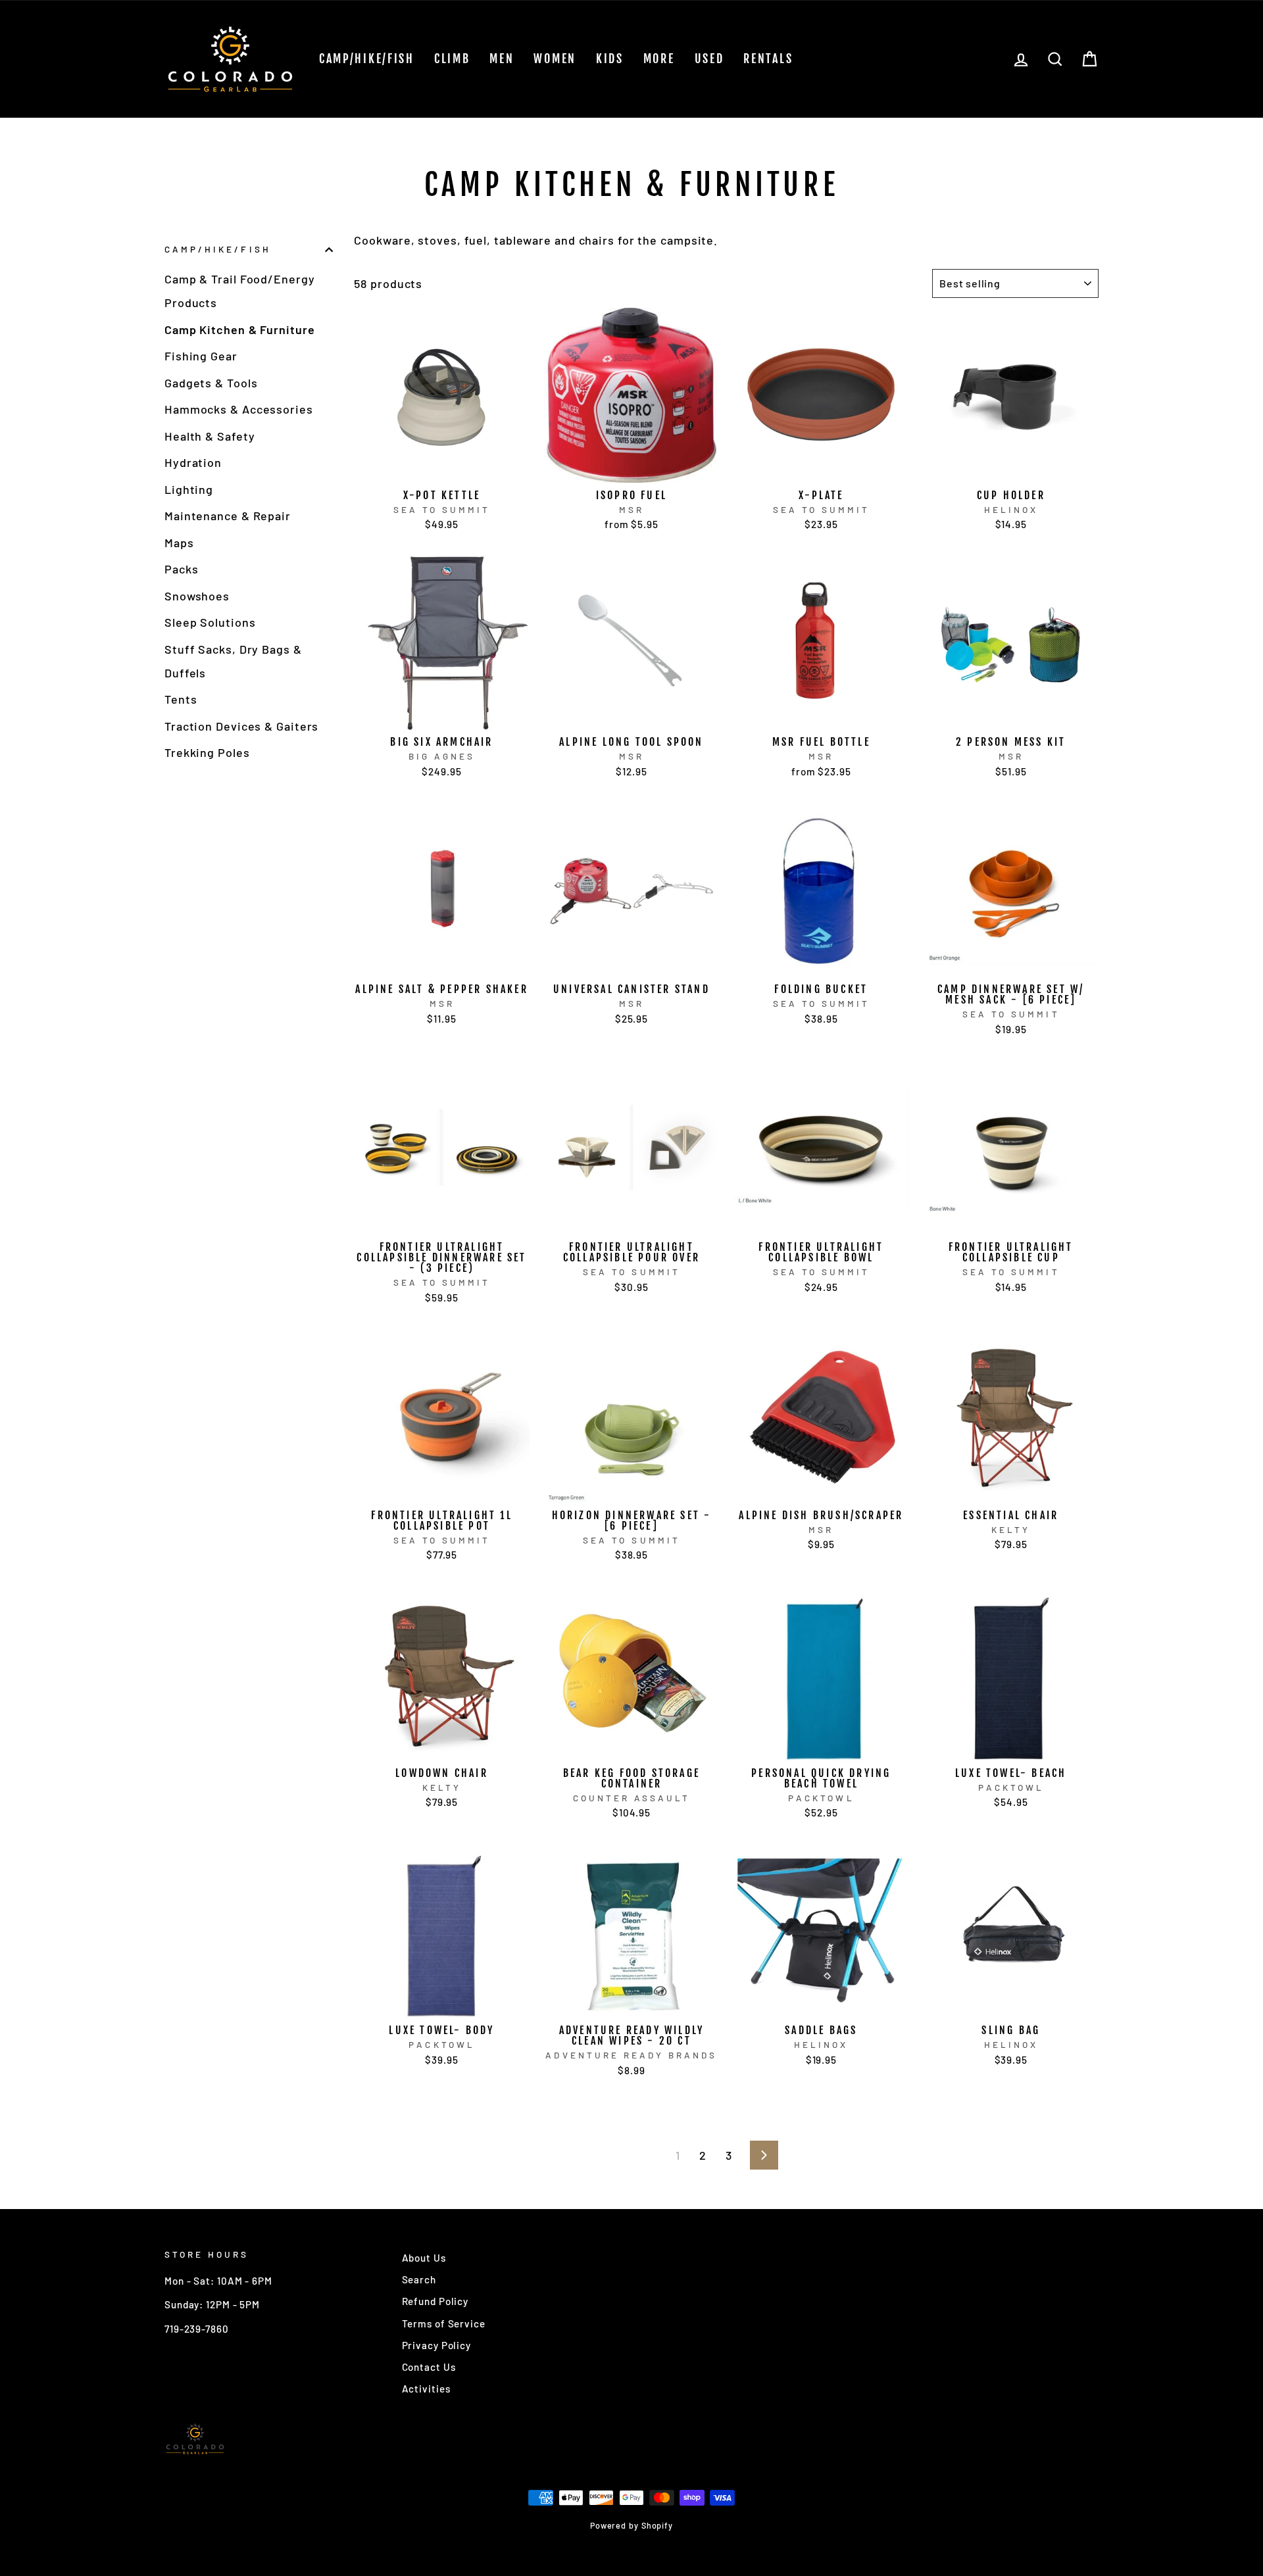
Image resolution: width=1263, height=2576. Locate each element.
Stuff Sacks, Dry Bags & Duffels (233, 661)
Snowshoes (197, 596)
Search (419, 2279)
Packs (182, 569)
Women (555, 59)
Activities (426, 2389)
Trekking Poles (207, 752)
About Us (424, 2258)
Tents (181, 699)
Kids (610, 59)
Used (709, 59)
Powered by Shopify (631, 2525)
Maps (179, 543)
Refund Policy (435, 2301)
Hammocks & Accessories (239, 409)
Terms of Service (444, 2323)
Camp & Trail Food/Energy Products (240, 291)
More (659, 59)
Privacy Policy (437, 2345)
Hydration (193, 462)
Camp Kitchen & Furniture (240, 329)
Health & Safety (210, 436)
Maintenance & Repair (228, 516)
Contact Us (429, 2367)
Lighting (189, 489)
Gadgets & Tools (211, 383)
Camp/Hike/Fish (367, 59)
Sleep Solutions (210, 622)
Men (502, 59)
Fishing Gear (201, 356)
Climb (452, 59)
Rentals (768, 59)
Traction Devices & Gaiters (241, 726)
